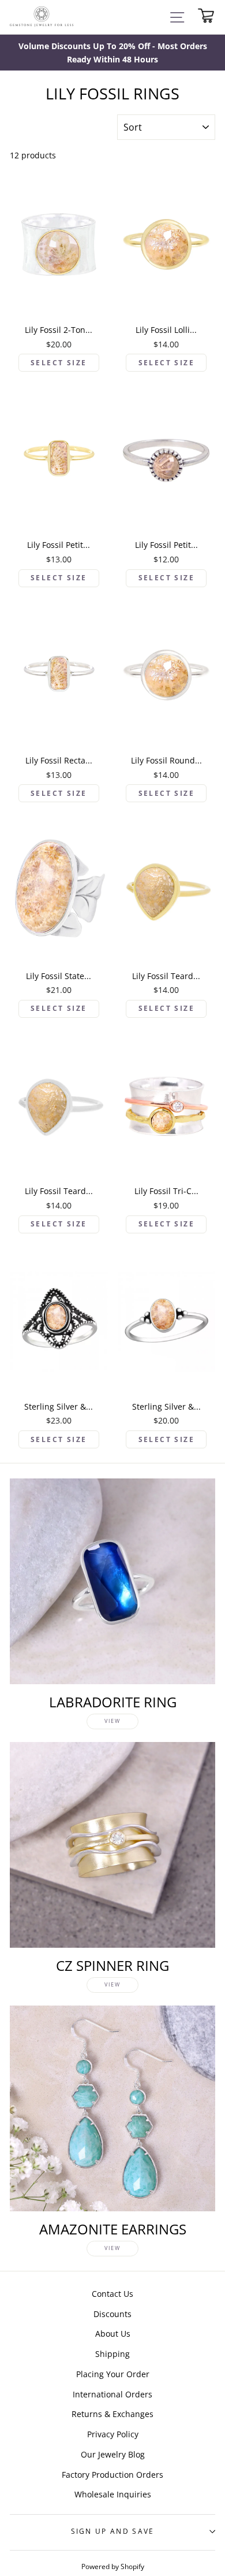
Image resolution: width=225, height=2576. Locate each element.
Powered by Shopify (113, 2566)
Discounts (112, 2314)
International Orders (112, 2394)
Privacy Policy (113, 2434)
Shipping (112, 2354)
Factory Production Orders (112, 2475)
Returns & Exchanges (112, 2414)
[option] (112, 53)
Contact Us (112, 2294)
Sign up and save (113, 2531)
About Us (113, 2334)
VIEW (112, 1721)
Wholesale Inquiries (113, 2494)
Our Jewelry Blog (113, 2454)
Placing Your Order (113, 2374)
